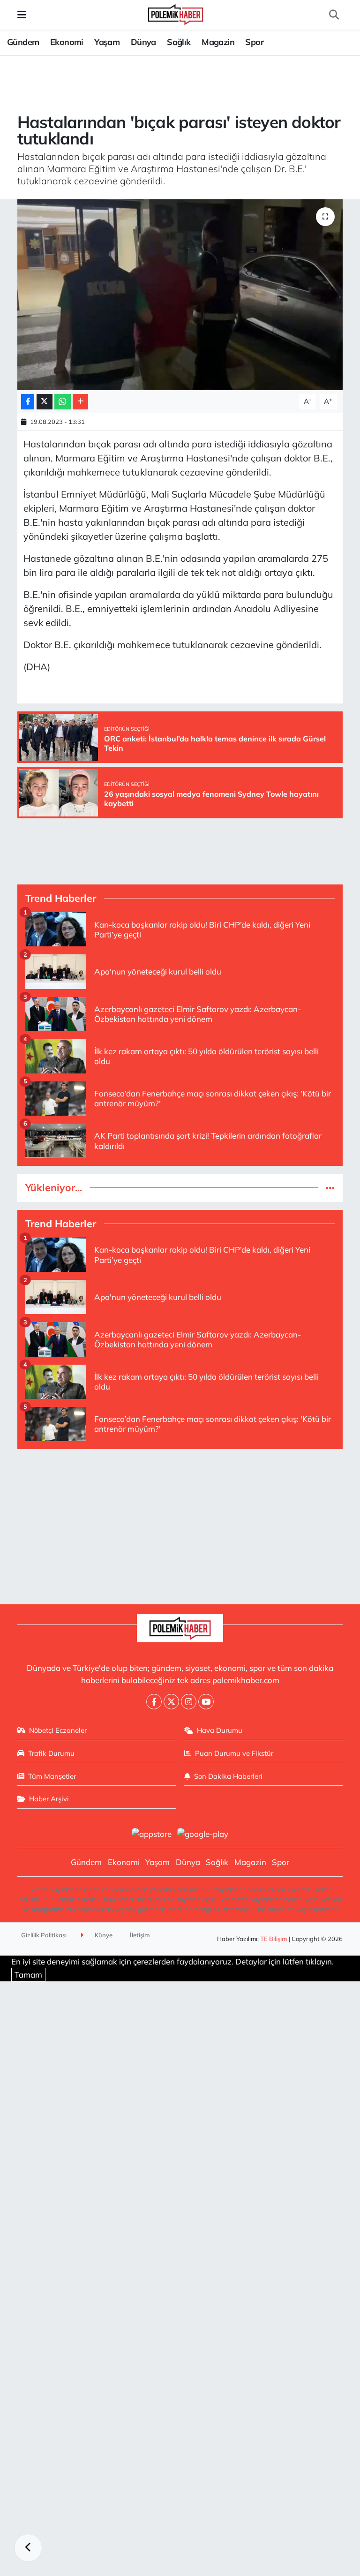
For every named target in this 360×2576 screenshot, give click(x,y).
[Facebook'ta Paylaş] (28, 402)
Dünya (143, 42)
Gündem (23, 42)
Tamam (28, 1975)
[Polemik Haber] (176, 13)
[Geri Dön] (28, 2548)
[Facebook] (154, 1702)
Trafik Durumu (51, 1753)
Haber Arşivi (49, 1799)
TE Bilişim (274, 1939)
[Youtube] (206, 1702)
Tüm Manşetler (52, 1776)
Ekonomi (67, 42)
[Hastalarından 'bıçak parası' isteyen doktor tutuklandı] (180, 295)
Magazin (218, 42)
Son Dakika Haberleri (228, 1776)
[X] (171, 1702)
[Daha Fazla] (80, 402)
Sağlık (179, 42)
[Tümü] (330, 1188)
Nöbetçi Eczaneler (58, 1730)
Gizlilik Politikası (44, 1935)
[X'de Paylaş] (45, 402)
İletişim (140, 1935)
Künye (103, 1935)
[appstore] (151, 1833)
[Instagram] (189, 1702)
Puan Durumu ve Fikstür (234, 1753)
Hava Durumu (220, 1730)
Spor (254, 42)
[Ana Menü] (22, 15)
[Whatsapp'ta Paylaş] (63, 402)
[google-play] (203, 1833)
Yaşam (107, 42)
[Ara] (334, 15)
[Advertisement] (180, 1523)
